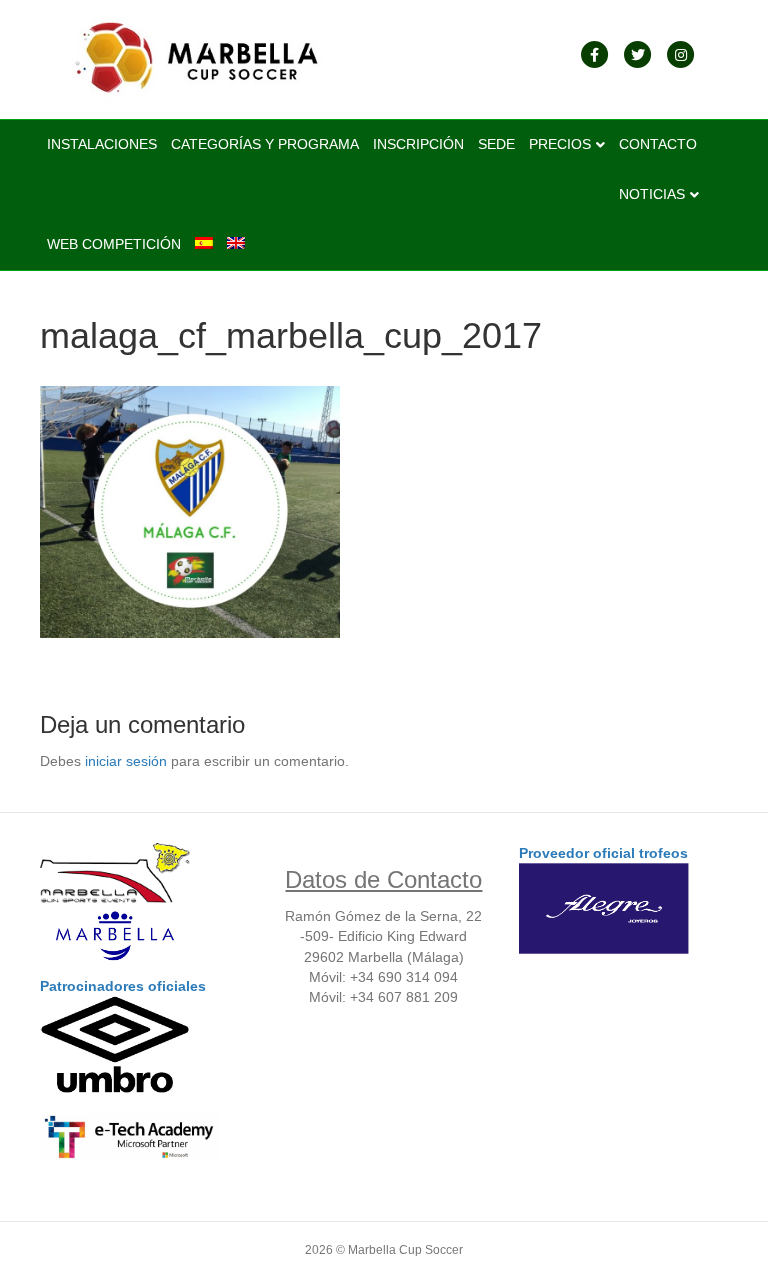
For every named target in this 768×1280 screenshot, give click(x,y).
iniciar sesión (126, 761)
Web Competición (114, 244)
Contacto (658, 144)
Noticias (652, 194)
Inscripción (418, 144)
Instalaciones (102, 144)
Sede (496, 144)
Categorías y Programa (265, 144)
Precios (560, 144)
